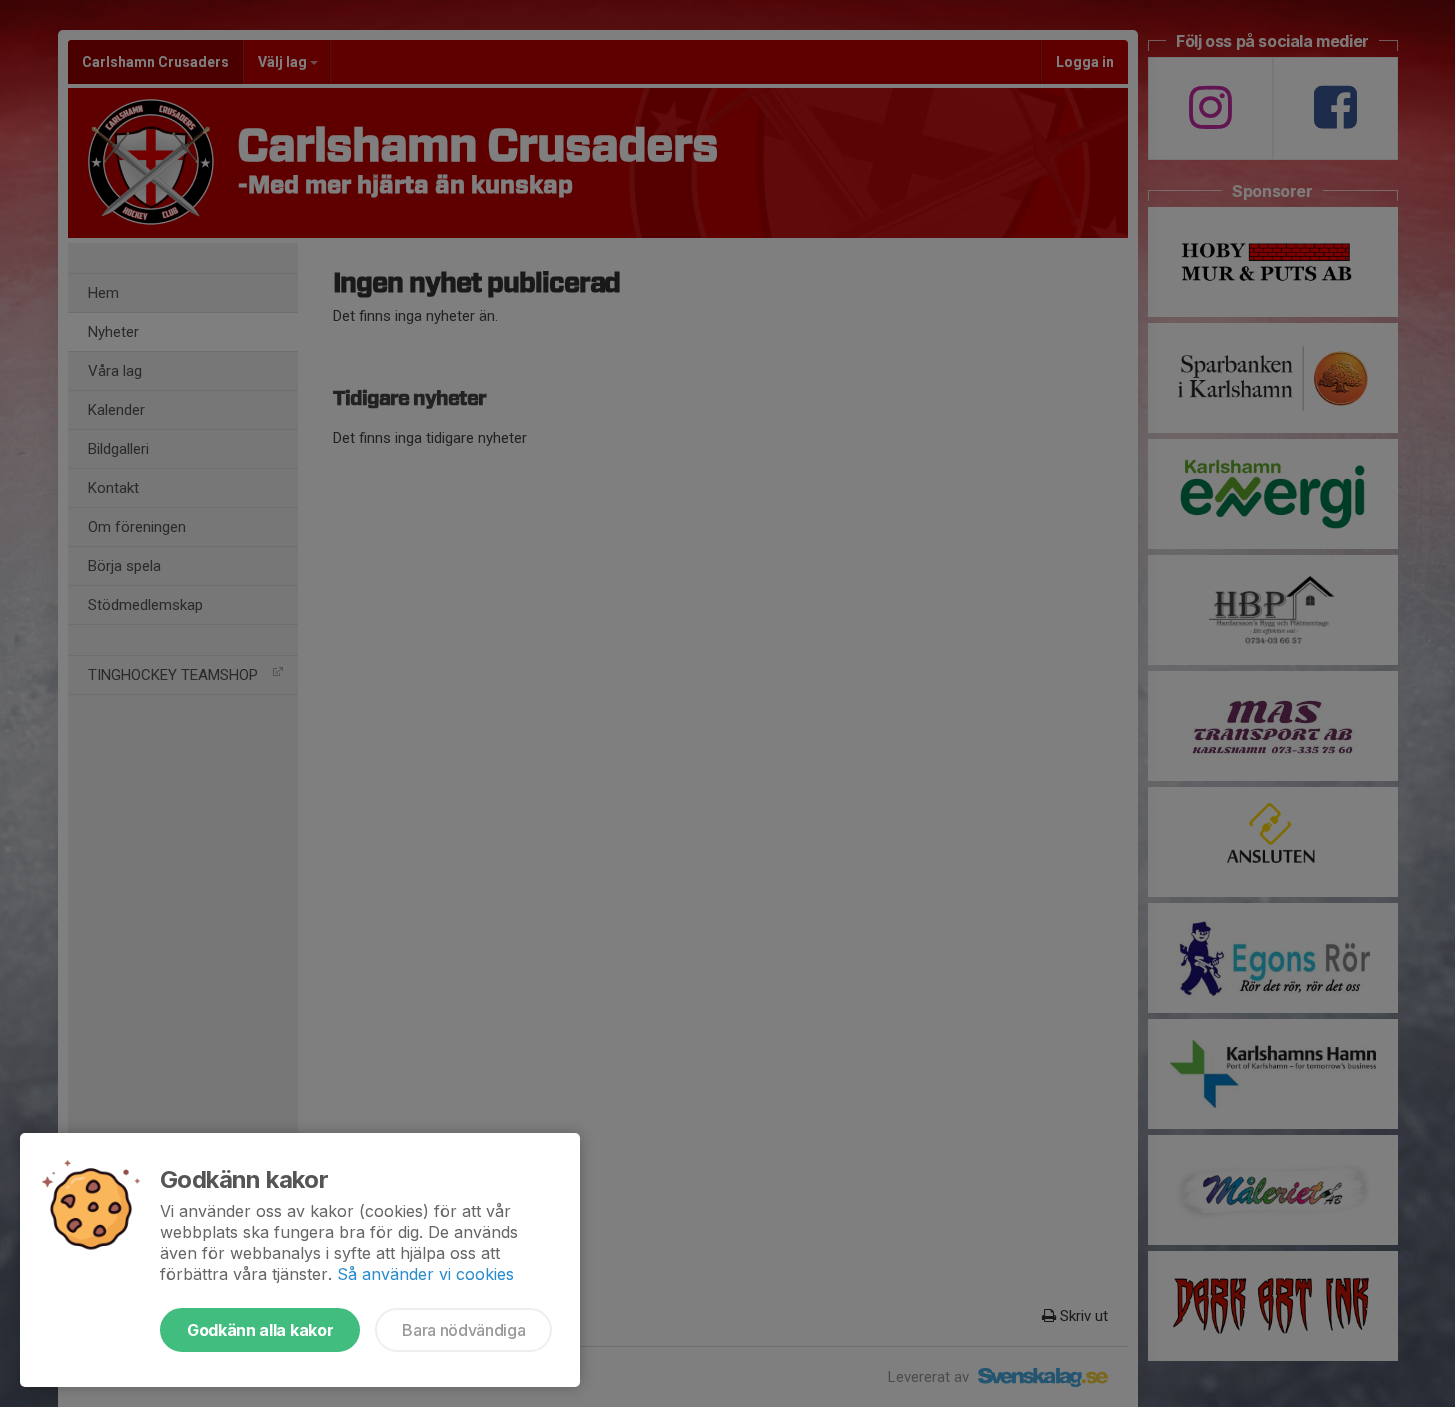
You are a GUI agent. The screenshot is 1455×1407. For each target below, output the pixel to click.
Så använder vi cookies (425, 1274)
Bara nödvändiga (463, 1330)
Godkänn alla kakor (260, 1330)
